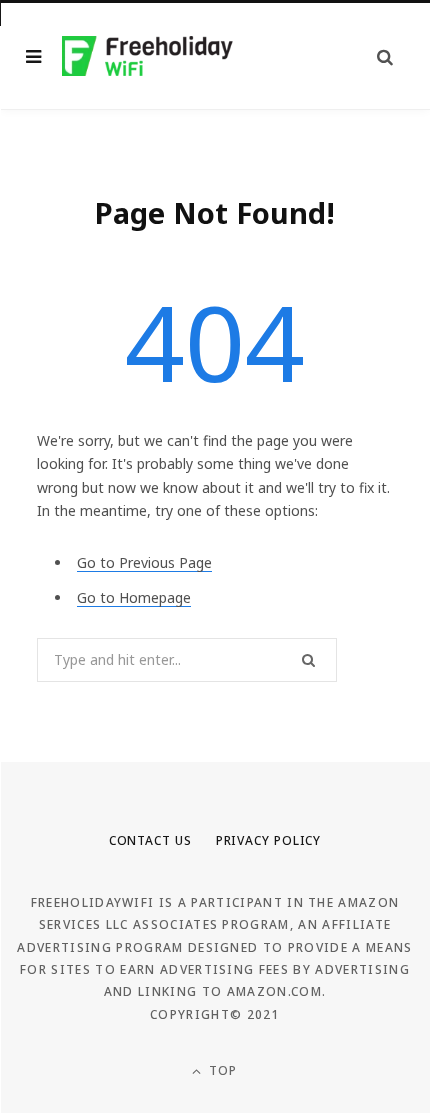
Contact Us (150, 840)
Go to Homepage (134, 597)
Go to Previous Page (144, 562)
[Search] (385, 56)
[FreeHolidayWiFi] (148, 55)
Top (221, 1070)
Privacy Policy (269, 840)
